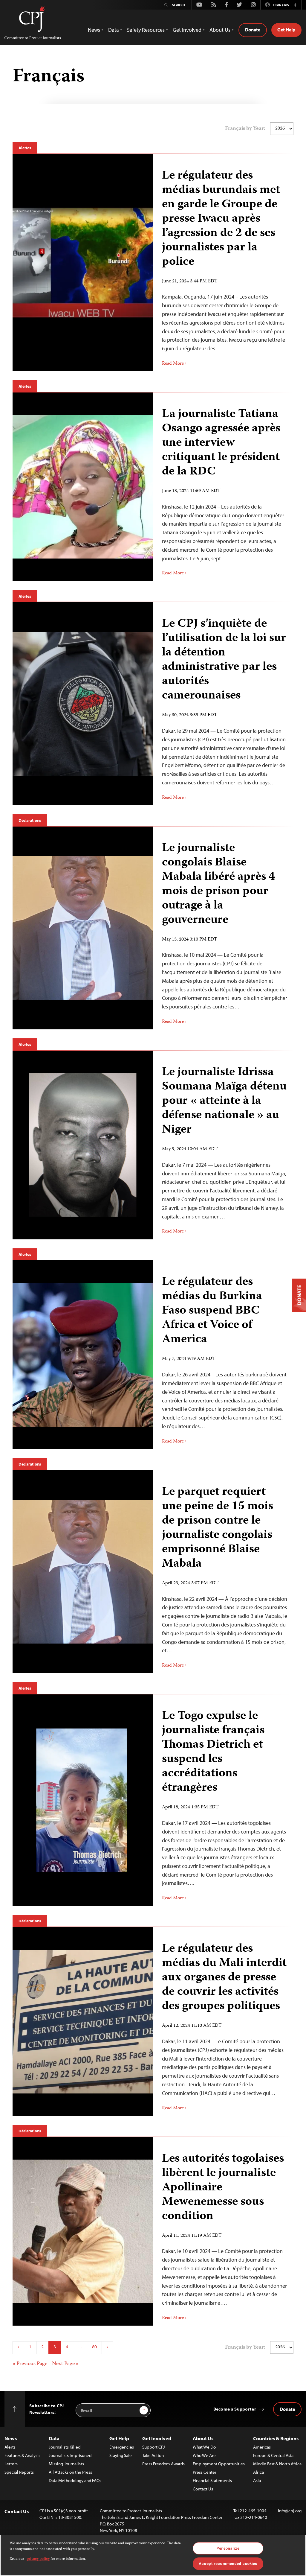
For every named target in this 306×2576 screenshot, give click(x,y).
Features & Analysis (22, 2455)
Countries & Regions (276, 2438)
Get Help (286, 30)
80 (94, 2347)
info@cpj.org (290, 2511)
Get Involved (157, 2438)
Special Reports (19, 2472)
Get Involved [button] (187, 30)
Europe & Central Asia (273, 2455)
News (11, 2438)
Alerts (10, 2447)
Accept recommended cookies (228, 2564)
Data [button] (114, 30)
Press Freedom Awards (163, 2464)
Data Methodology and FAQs (75, 2480)
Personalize (228, 2548)
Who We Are (204, 2455)
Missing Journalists (66, 2464)
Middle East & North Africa (277, 2464)
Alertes (25, 148)
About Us (203, 2438)
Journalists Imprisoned (70, 2455)
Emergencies (122, 2447)
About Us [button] (220, 30)
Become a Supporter (235, 2409)
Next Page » (65, 2364)
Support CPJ (154, 2447)
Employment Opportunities (219, 2464)
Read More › (174, 364)
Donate (253, 30)
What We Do (204, 2447)
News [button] (94, 30)
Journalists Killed (65, 2447)
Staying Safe (121, 2455)
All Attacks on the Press (70, 2472)
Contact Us (203, 2489)
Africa (258, 2472)
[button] (295, 5)
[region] (153, 2555)
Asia (257, 2480)
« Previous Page (30, 2364)
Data (54, 2438)
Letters (11, 2464)
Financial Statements (212, 2480)
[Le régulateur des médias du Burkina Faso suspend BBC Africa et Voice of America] (223, 1355)
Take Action (153, 2455)
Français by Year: (245, 129)
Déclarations (30, 820)
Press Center (205, 2472)
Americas (262, 2447)
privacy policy (38, 2559)
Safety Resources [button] (146, 30)
